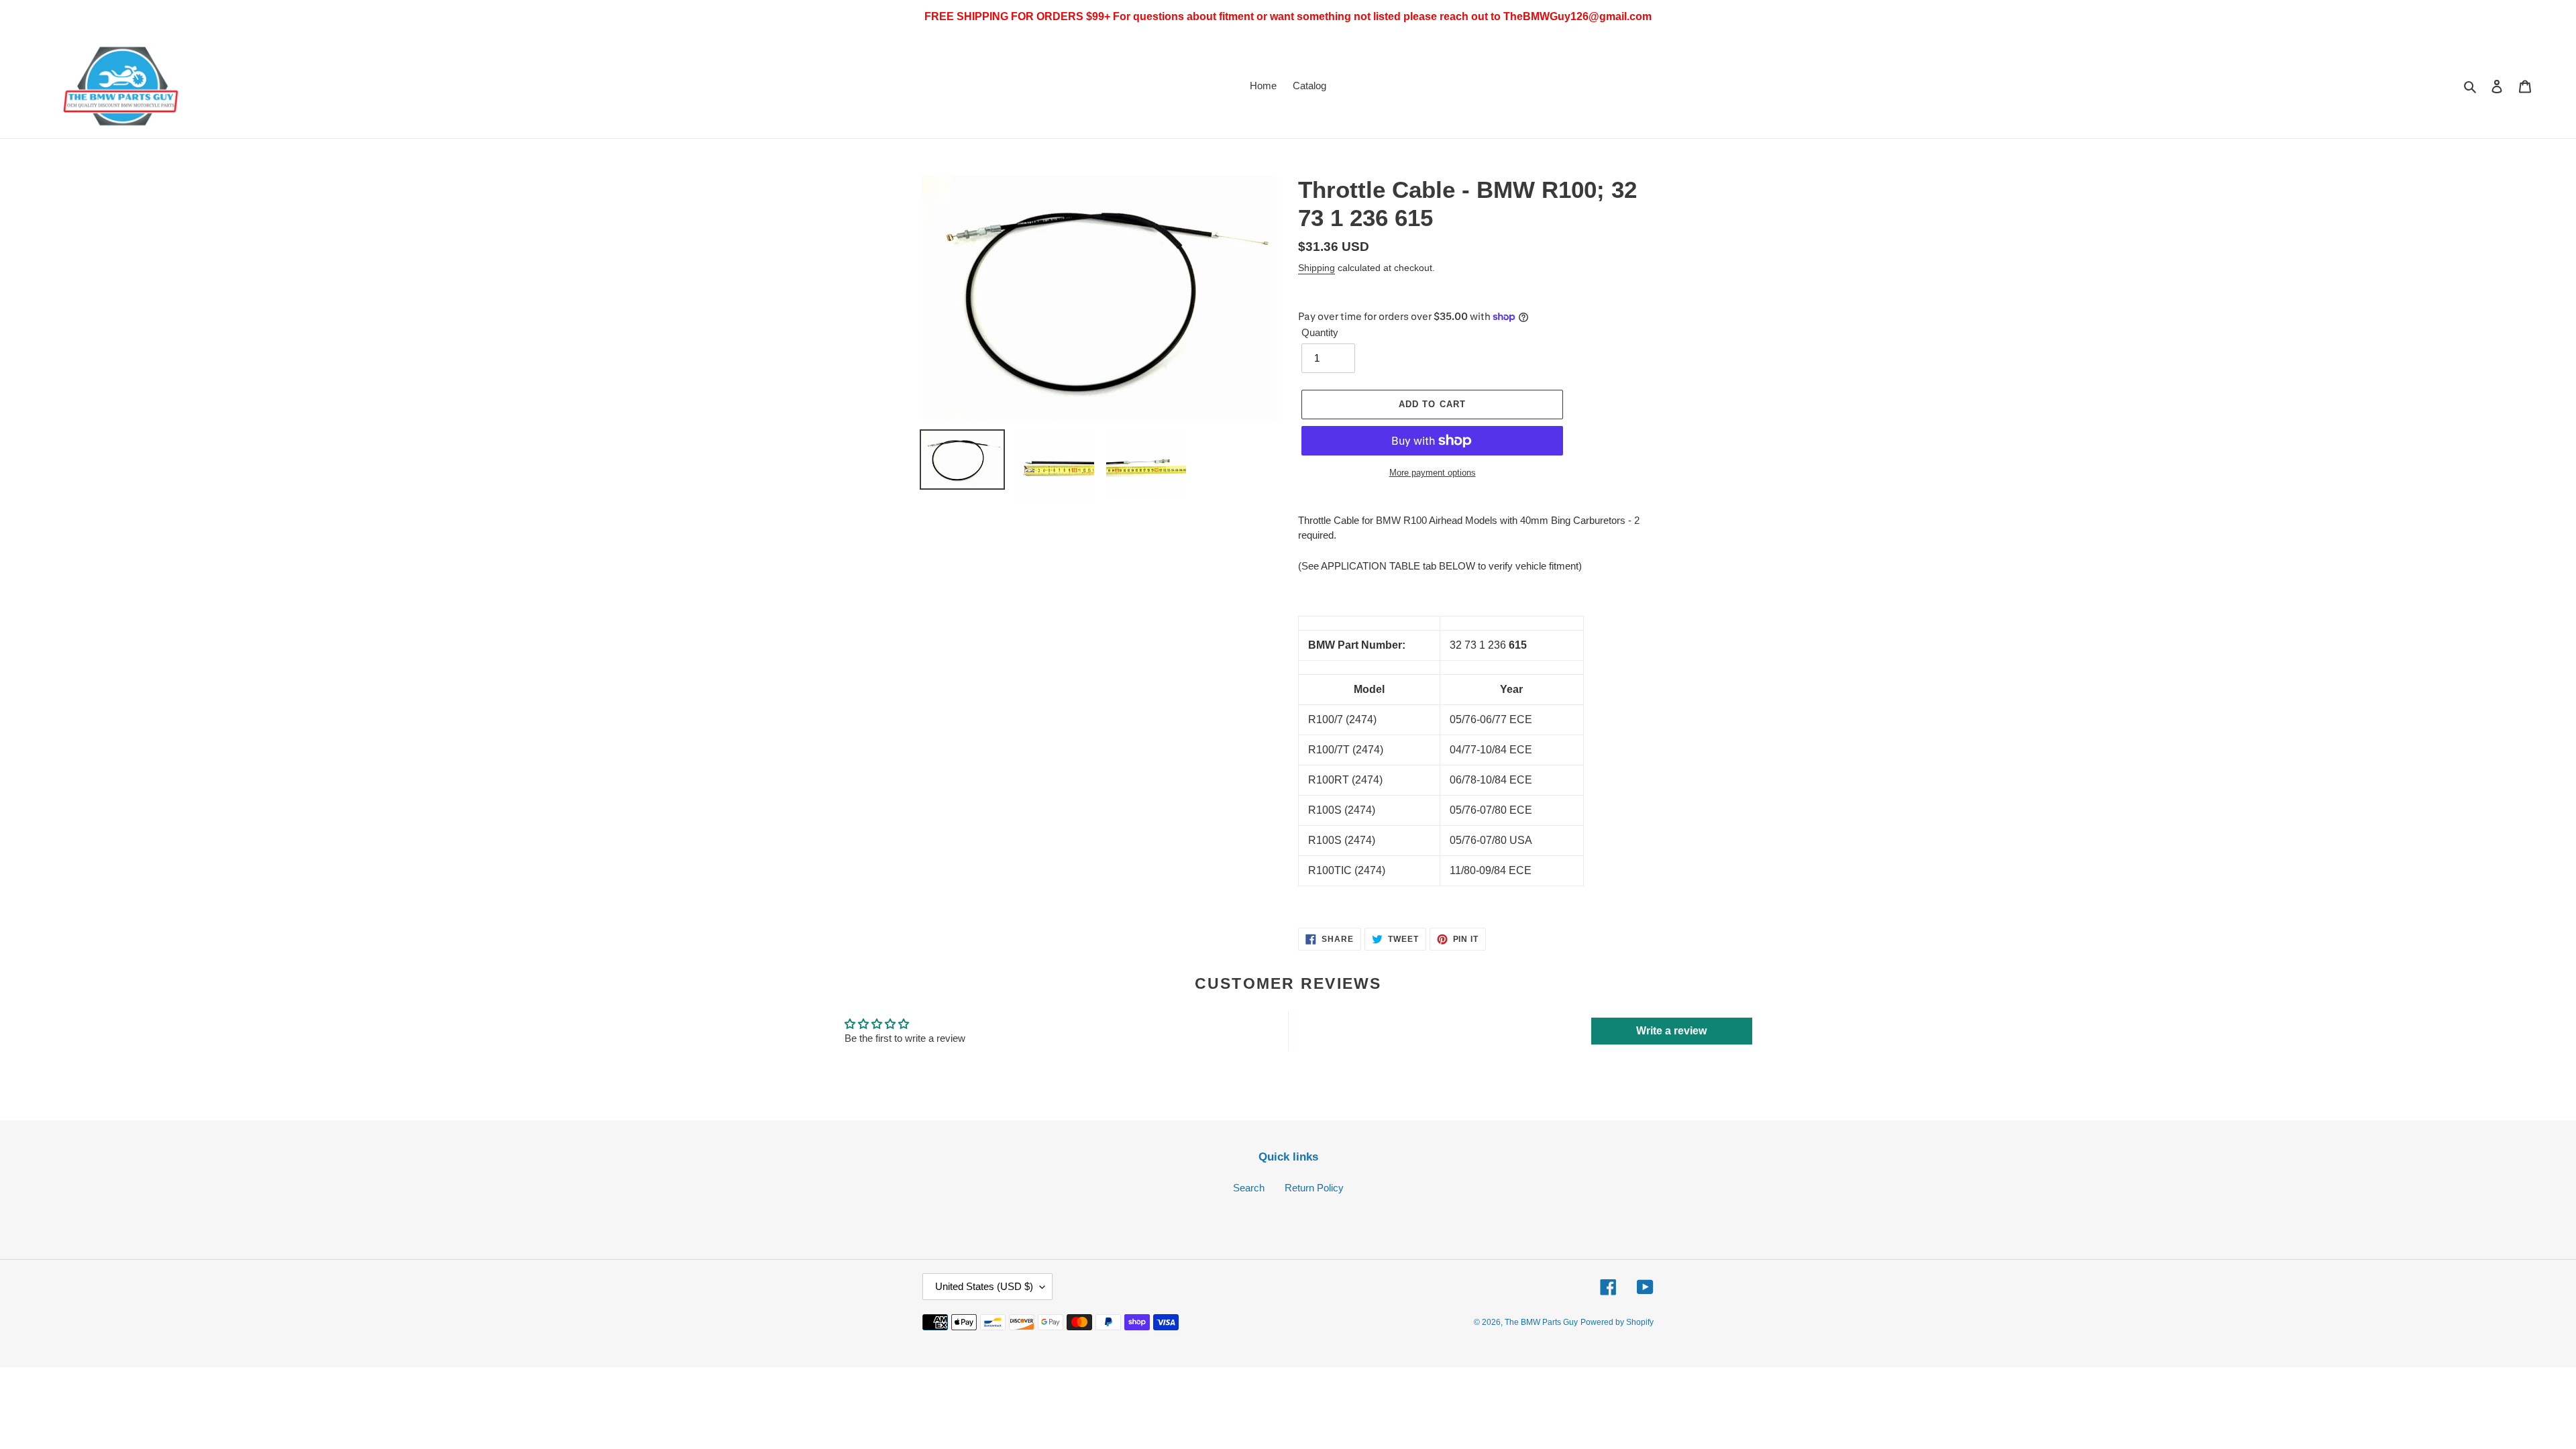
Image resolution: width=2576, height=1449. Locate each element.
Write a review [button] (1671, 1031)
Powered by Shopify (1617, 1322)
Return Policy (1314, 1188)
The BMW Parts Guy (1541, 1322)
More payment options (1433, 473)
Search (1249, 1188)
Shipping (1317, 268)
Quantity (1320, 332)
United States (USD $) (984, 1286)
